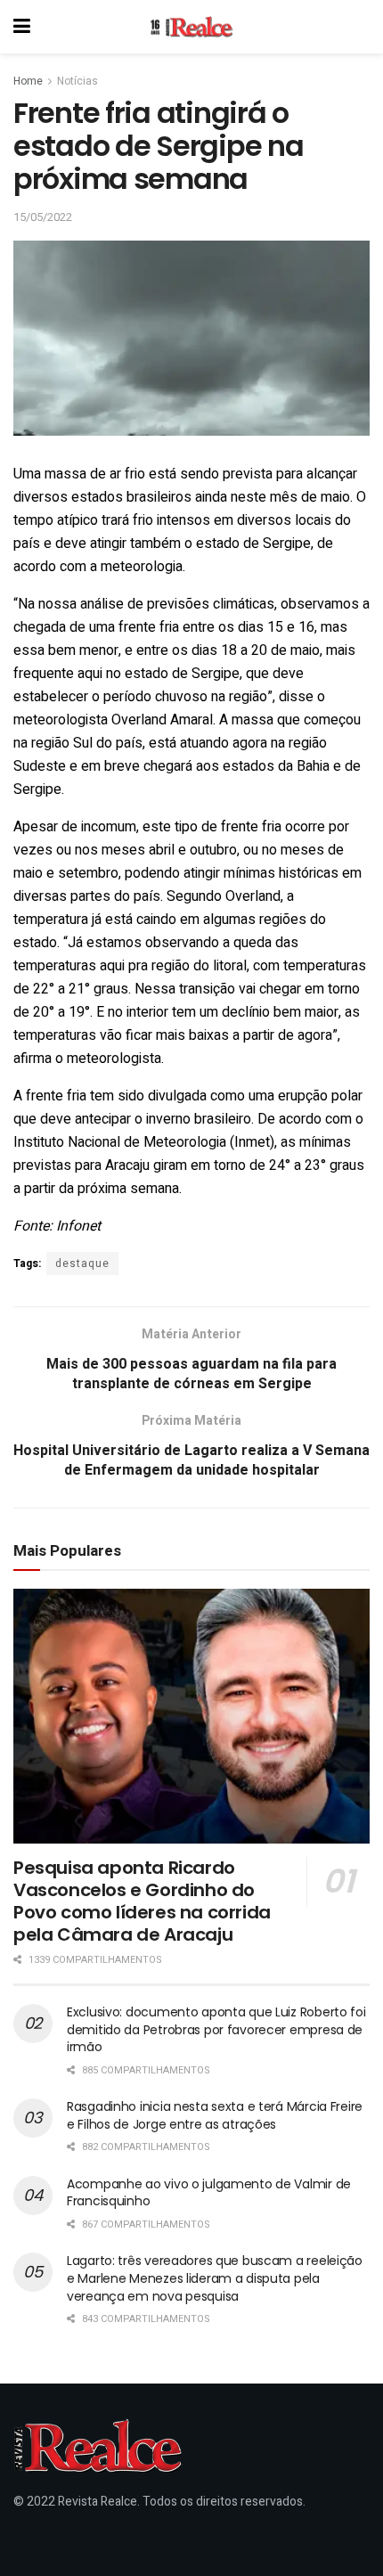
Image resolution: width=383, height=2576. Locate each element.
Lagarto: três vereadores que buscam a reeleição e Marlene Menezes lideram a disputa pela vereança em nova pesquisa (215, 2278)
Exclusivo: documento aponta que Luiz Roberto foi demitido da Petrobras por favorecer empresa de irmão (216, 2029)
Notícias (77, 81)
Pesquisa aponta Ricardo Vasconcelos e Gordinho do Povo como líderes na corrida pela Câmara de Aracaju (142, 1901)
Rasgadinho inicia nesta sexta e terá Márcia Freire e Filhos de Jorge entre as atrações (215, 2115)
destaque (82, 1263)
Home (28, 81)
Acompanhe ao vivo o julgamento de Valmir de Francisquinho (209, 2193)
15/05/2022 (43, 217)
